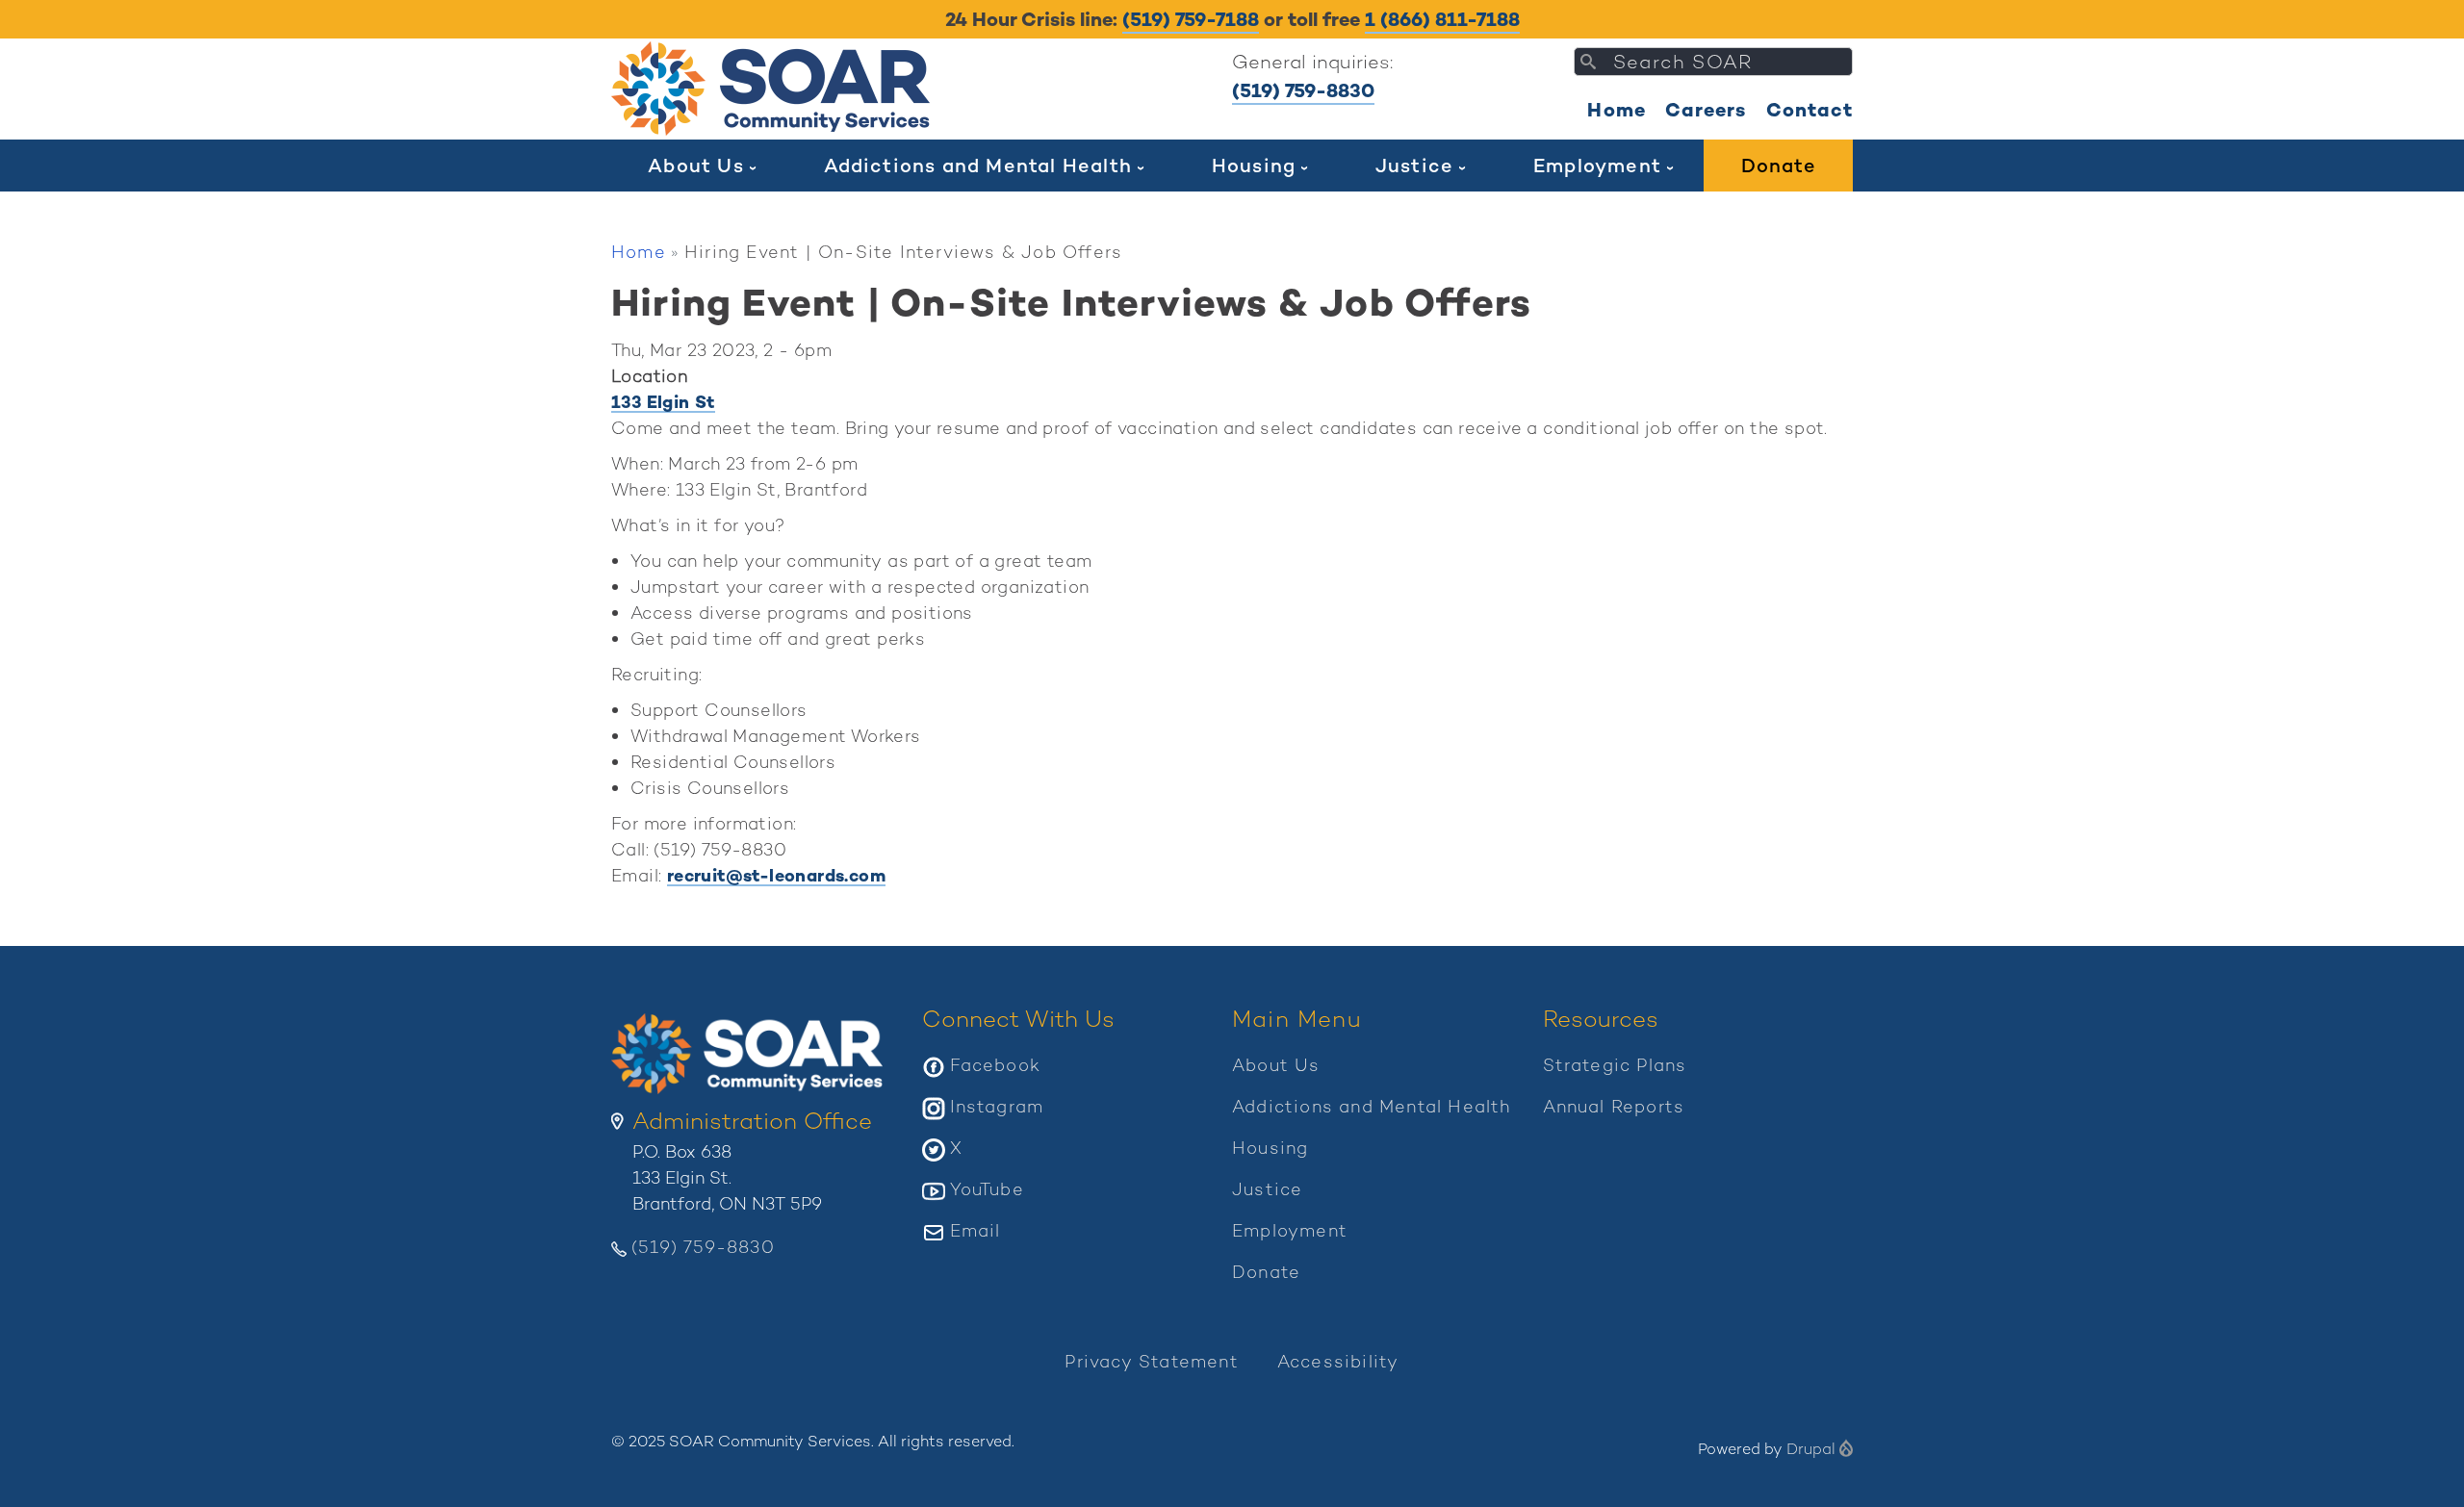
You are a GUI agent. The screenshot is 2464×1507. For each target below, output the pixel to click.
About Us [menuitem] (696, 166)
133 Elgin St (663, 402)
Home (1617, 110)
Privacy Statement (1151, 1361)
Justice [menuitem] (1414, 166)
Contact (1809, 110)
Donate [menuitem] (1779, 166)
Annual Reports (1614, 1106)
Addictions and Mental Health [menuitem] (978, 166)
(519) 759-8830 (1303, 90)
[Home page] (775, 89)
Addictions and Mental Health (1372, 1106)
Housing (1270, 1148)
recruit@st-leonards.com (776, 875)
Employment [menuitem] (1597, 166)
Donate (1266, 1272)
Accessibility (1338, 1361)
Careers (1706, 110)
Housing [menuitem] (1254, 166)
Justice (1267, 1189)
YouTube (987, 1189)
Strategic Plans (1615, 1065)
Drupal (1811, 1449)
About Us (1276, 1065)
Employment (1290, 1230)
